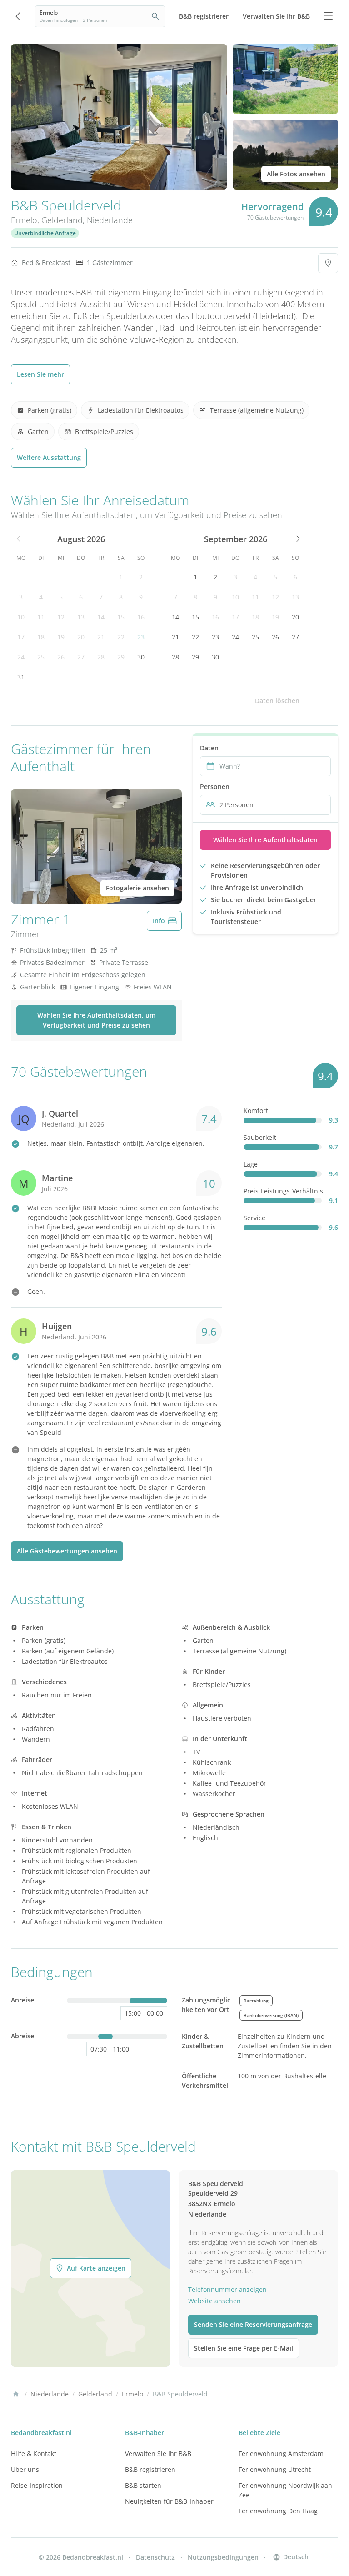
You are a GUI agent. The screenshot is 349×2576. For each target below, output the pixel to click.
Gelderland (62, 220)
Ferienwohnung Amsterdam (281, 2454)
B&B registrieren (150, 2469)
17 (21, 637)
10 (21, 617)
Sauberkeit (260, 1137)
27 (81, 657)
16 (141, 617)
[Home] (16, 2394)
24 (21, 657)
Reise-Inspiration (37, 2485)
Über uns (25, 2469)
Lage (251, 1164)
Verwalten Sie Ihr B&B (158, 2454)
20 (81, 637)
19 (61, 637)
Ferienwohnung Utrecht (275, 2469)
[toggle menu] (328, 16)
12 (61, 617)
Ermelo (24, 220)
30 (141, 657)
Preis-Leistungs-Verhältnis (283, 1191)
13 (81, 617)
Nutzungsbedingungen (223, 2557)
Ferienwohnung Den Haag (278, 2511)
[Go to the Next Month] (297, 539)
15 (121, 617)
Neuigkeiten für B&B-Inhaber (169, 2501)
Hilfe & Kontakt (34, 2454)
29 (121, 657)
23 (141, 637)
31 (21, 677)
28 (101, 657)
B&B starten (143, 2485)
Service (254, 1218)
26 (61, 657)
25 (41, 657)
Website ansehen (214, 2301)
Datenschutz (155, 2557)
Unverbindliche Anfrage (45, 233)
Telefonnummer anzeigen (227, 2289)
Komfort (256, 1111)
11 (41, 617)
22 (121, 637)
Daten (209, 748)
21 (101, 637)
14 (101, 617)
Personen (215, 786)
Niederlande (110, 220)
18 (41, 637)
